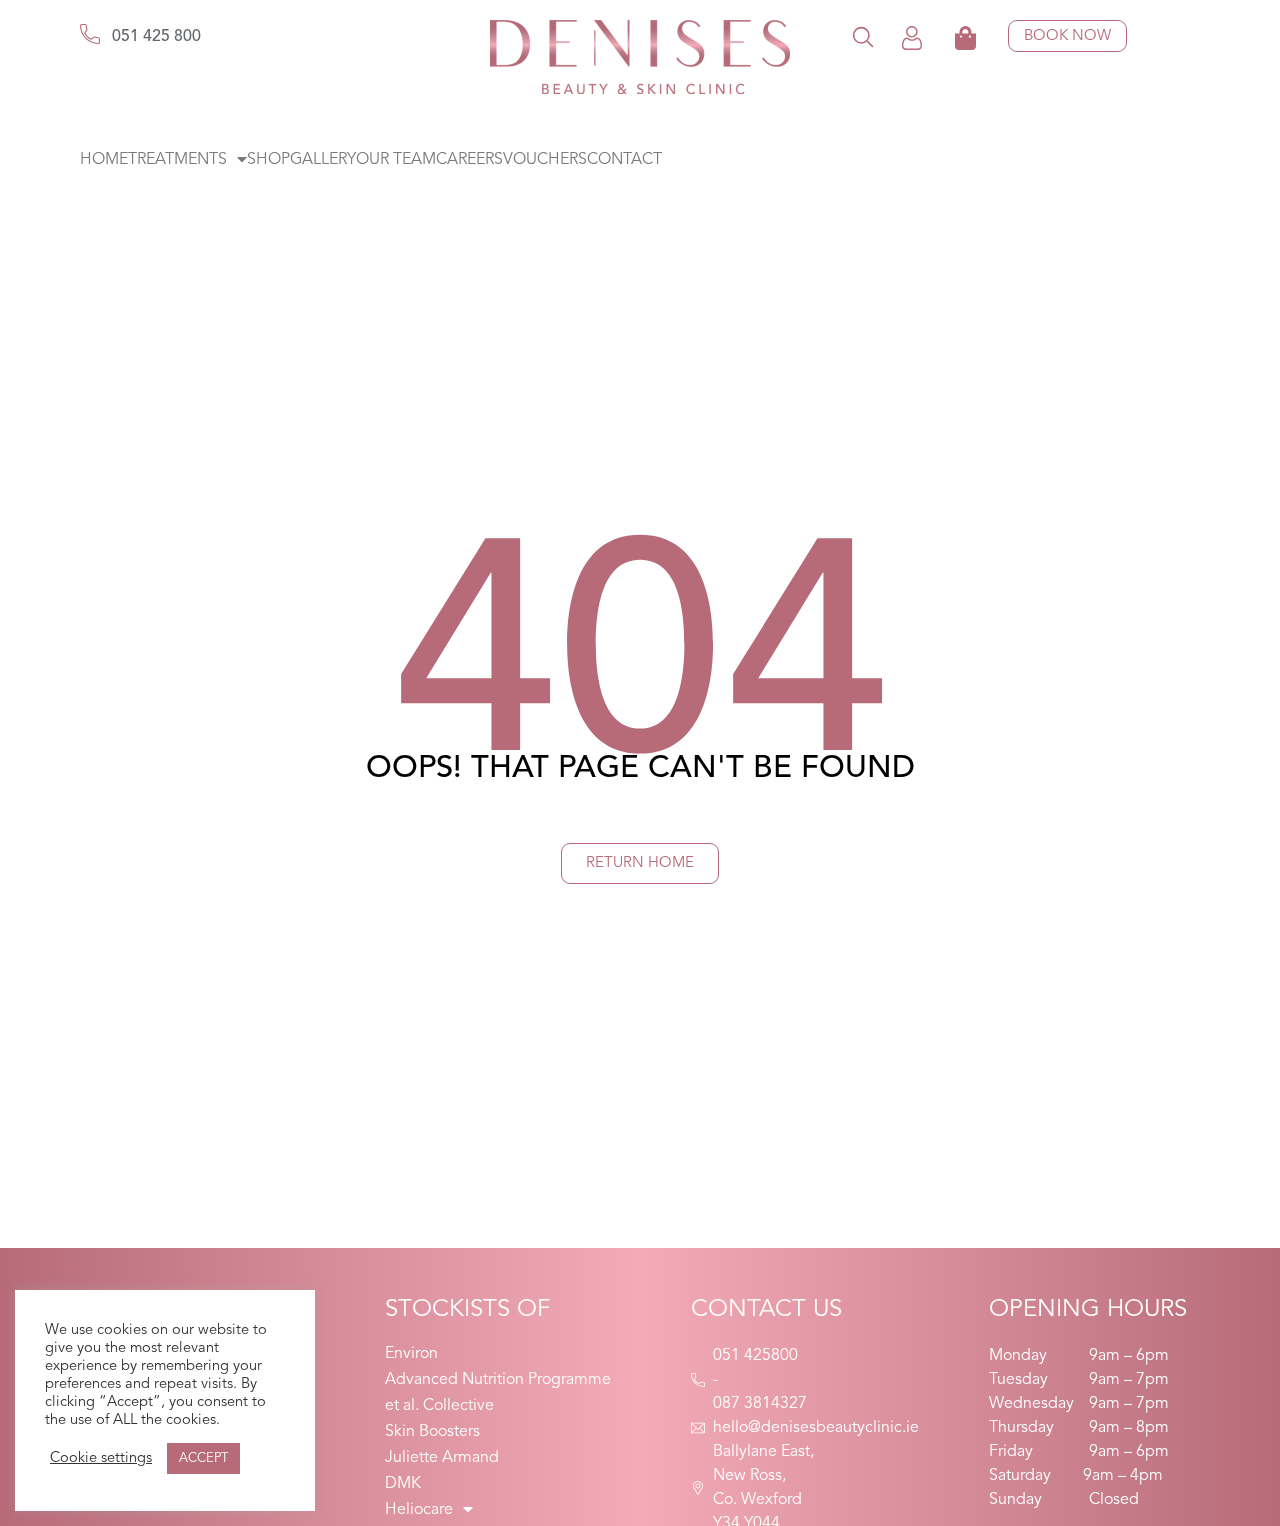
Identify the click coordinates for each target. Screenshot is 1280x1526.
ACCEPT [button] (203, 1458)
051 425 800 (156, 37)
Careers (469, 160)
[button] (863, 36)
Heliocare (419, 1510)
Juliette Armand (442, 1458)
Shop (268, 160)
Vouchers (545, 160)
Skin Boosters (432, 1432)
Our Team (396, 160)
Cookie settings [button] (101, 1458)
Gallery (323, 160)
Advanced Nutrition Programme (498, 1380)
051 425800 (755, 1356)
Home (104, 160)
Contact (624, 160)
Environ (411, 1354)
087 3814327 (760, 1404)
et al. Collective (439, 1406)
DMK (403, 1484)
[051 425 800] (90, 34)
